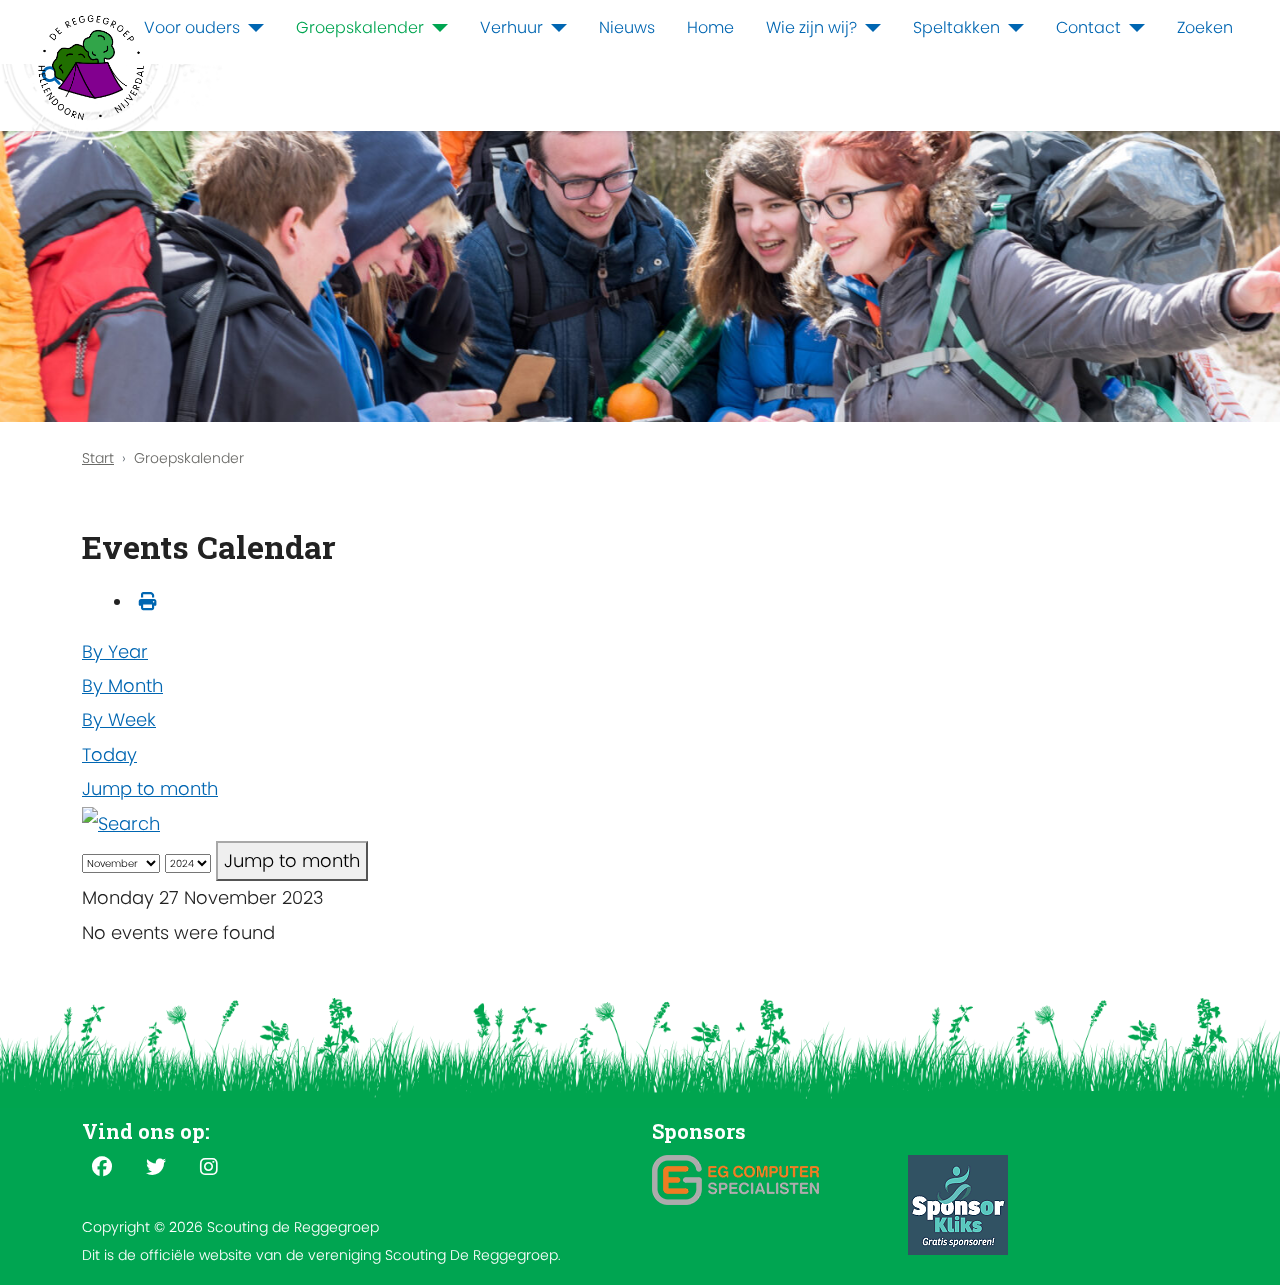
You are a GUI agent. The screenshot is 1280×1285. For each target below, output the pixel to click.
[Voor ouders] (252, 28)
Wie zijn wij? (811, 27)
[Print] (148, 601)
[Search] (121, 822)
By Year (115, 651)
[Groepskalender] (436, 28)
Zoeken (1205, 27)
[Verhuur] (555, 28)
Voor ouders (192, 27)
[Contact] (1133, 28)
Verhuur (511, 27)
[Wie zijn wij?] (869, 28)
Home (710, 27)
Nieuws (627, 27)
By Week (119, 719)
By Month (122, 685)
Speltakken (956, 27)
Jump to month (150, 788)
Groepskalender (360, 27)
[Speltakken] (1012, 28)
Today (109, 754)
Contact (1088, 27)
